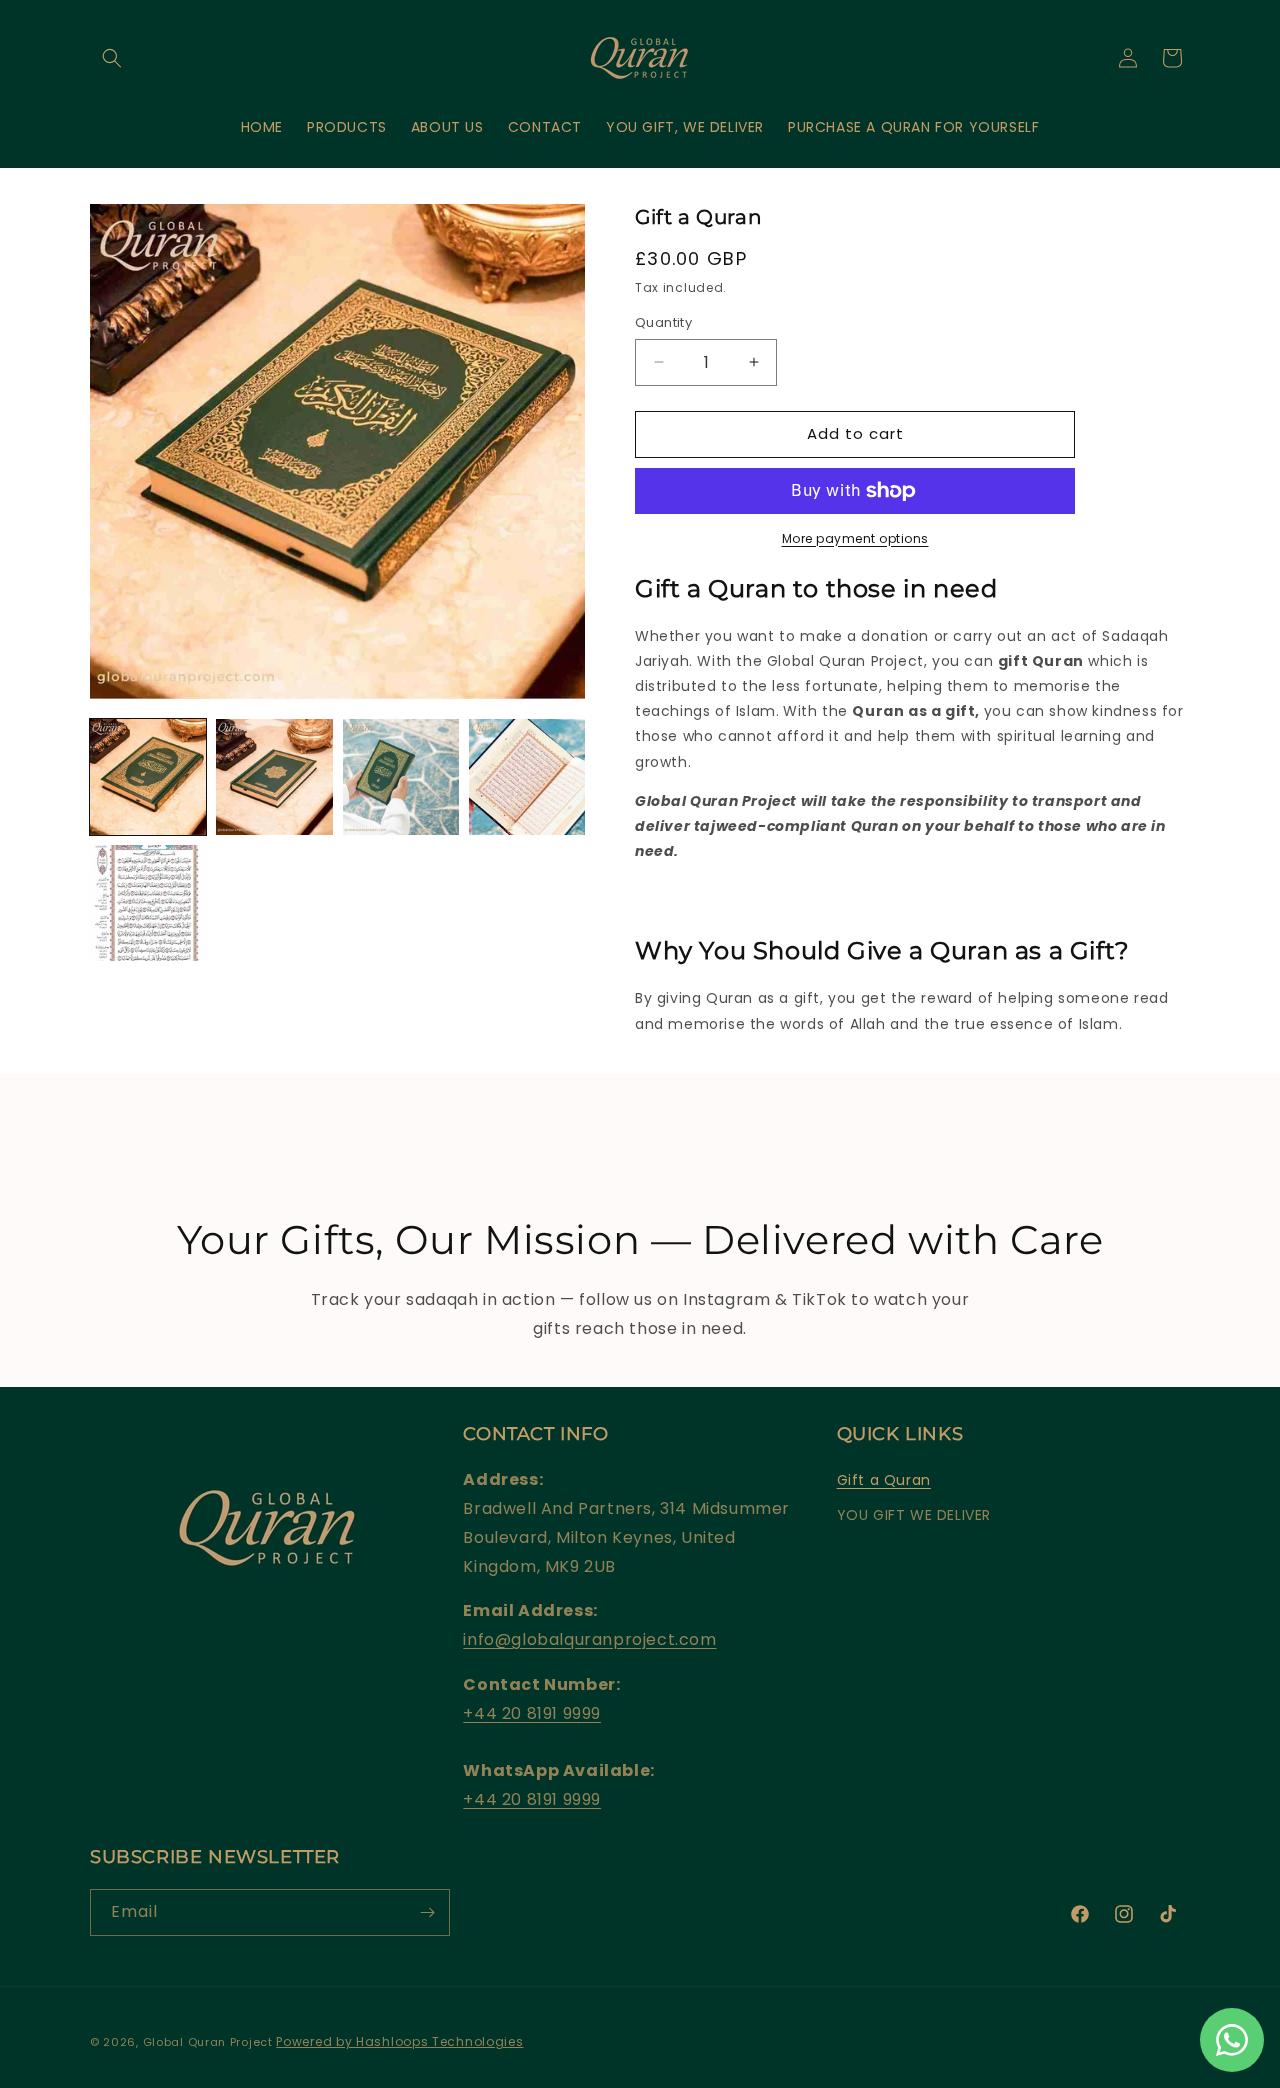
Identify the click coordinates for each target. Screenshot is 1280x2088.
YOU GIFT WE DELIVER (914, 1516)
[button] (112, 58)
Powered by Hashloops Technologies (399, 2041)
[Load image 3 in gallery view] (401, 777)
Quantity (663, 322)
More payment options (855, 538)
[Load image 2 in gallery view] (274, 777)
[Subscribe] (427, 1912)
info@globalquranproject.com (589, 1640)
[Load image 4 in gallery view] (527, 777)
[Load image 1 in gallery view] (148, 777)
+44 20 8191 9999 (532, 1713)
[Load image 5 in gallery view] (148, 903)
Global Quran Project (208, 2042)
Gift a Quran (884, 1481)
